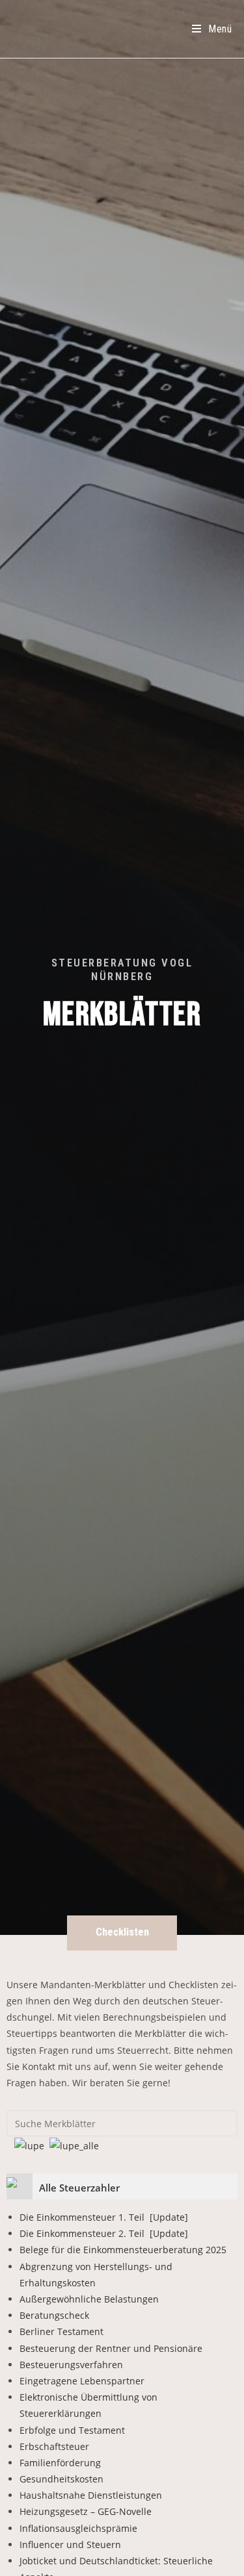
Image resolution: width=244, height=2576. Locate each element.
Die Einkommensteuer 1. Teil (104, 2217)
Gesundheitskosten (61, 2479)
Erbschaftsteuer (54, 2446)
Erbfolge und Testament (72, 2430)
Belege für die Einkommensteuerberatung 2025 (123, 2250)
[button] (122, 1933)
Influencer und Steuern (70, 2544)
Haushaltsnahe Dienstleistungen (91, 2495)
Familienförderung (60, 2463)
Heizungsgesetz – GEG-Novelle (86, 2511)
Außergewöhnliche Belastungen (89, 2299)
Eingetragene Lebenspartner (82, 2381)
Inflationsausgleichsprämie (78, 2528)
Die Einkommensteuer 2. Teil (104, 2233)
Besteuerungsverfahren (71, 2365)
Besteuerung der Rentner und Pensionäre (111, 2348)
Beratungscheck (54, 2315)
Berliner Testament (61, 2331)
